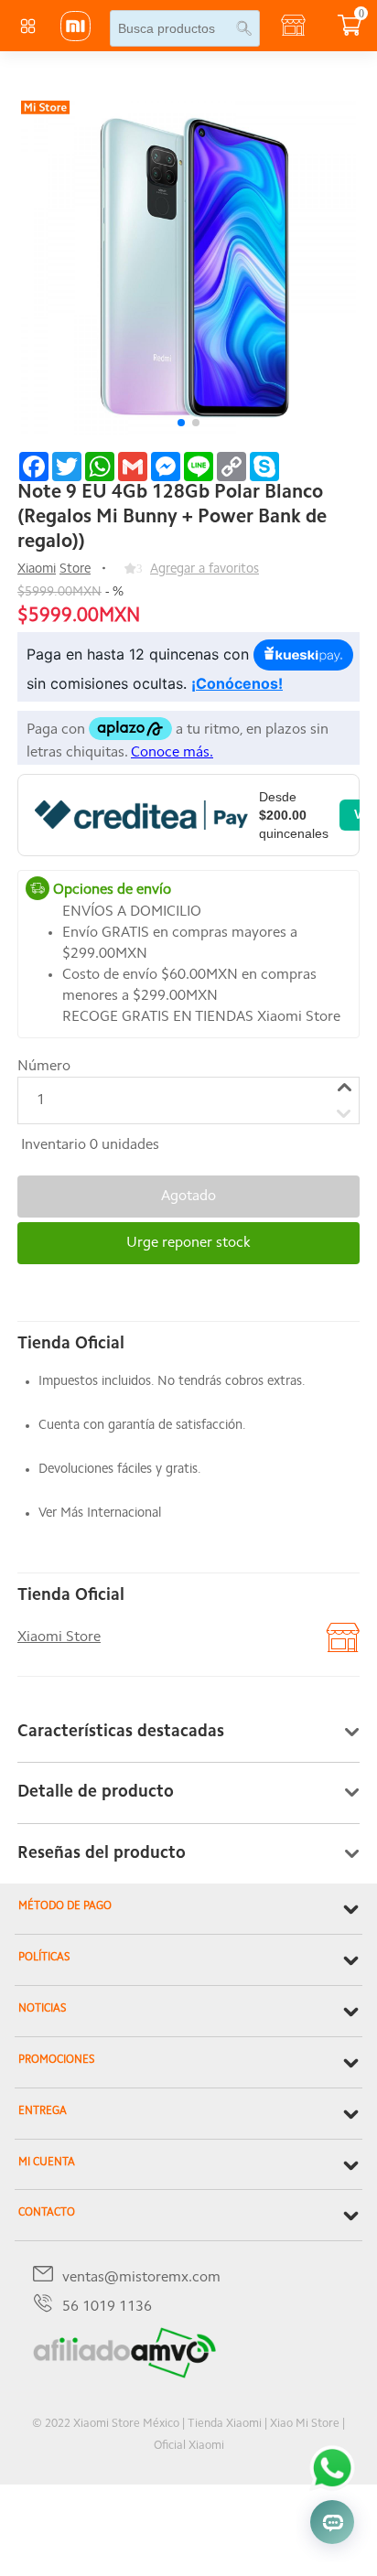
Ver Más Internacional (100, 1513)
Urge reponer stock (188, 1243)
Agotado (188, 1197)
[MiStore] (124, 2375)
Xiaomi (37, 569)
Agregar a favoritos (205, 569)
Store (75, 569)
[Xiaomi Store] (75, 38)
